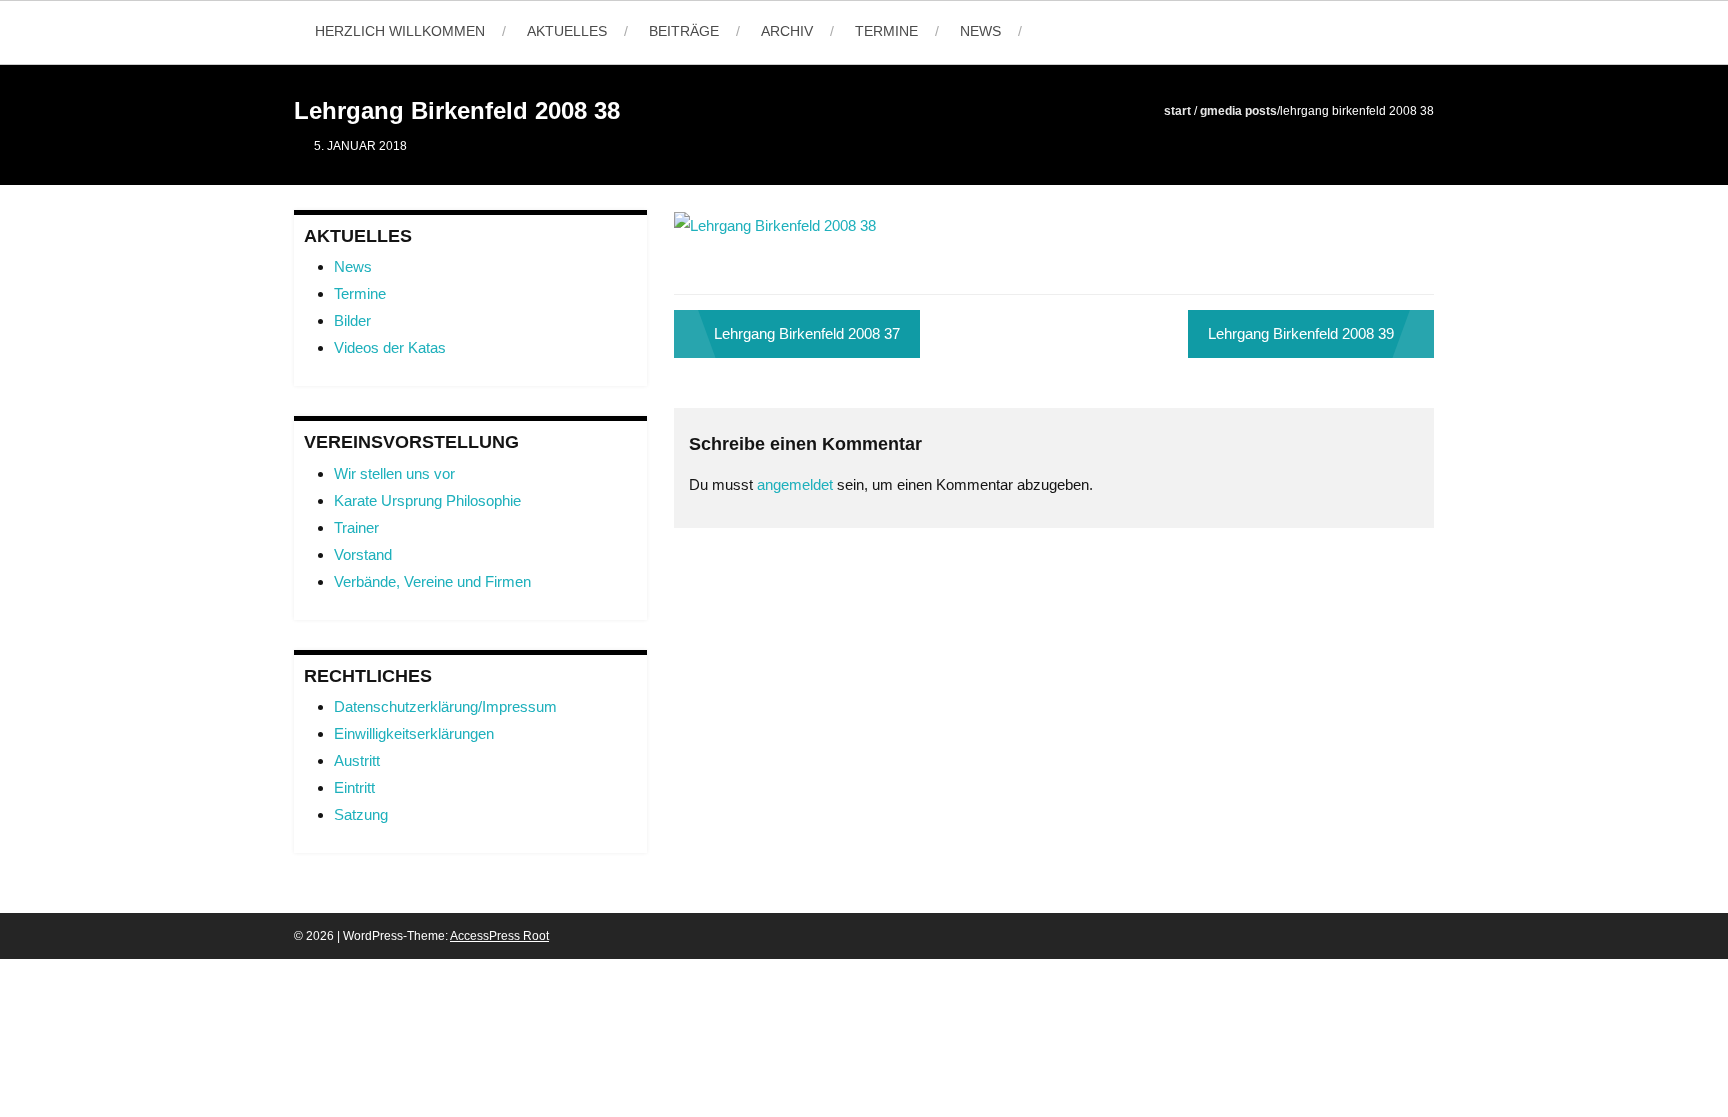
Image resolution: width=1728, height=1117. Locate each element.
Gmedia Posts (1238, 111)
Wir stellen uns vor (394, 473)
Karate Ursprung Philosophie (427, 500)
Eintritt (354, 787)
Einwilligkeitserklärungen (414, 733)
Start (1177, 111)
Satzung (361, 814)
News (980, 31)
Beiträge (684, 31)
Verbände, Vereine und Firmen (432, 581)
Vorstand (363, 554)
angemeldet (795, 484)
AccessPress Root (499, 936)
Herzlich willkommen (400, 31)
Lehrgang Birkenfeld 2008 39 (1301, 333)
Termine (886, 31)
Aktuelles (567, 31)
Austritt (357, 760)
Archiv (787, 31)
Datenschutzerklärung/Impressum (445, 706)
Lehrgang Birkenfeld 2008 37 (807, 333)
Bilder (352, 320)
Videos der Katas (390, 347)
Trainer (356, 527)
